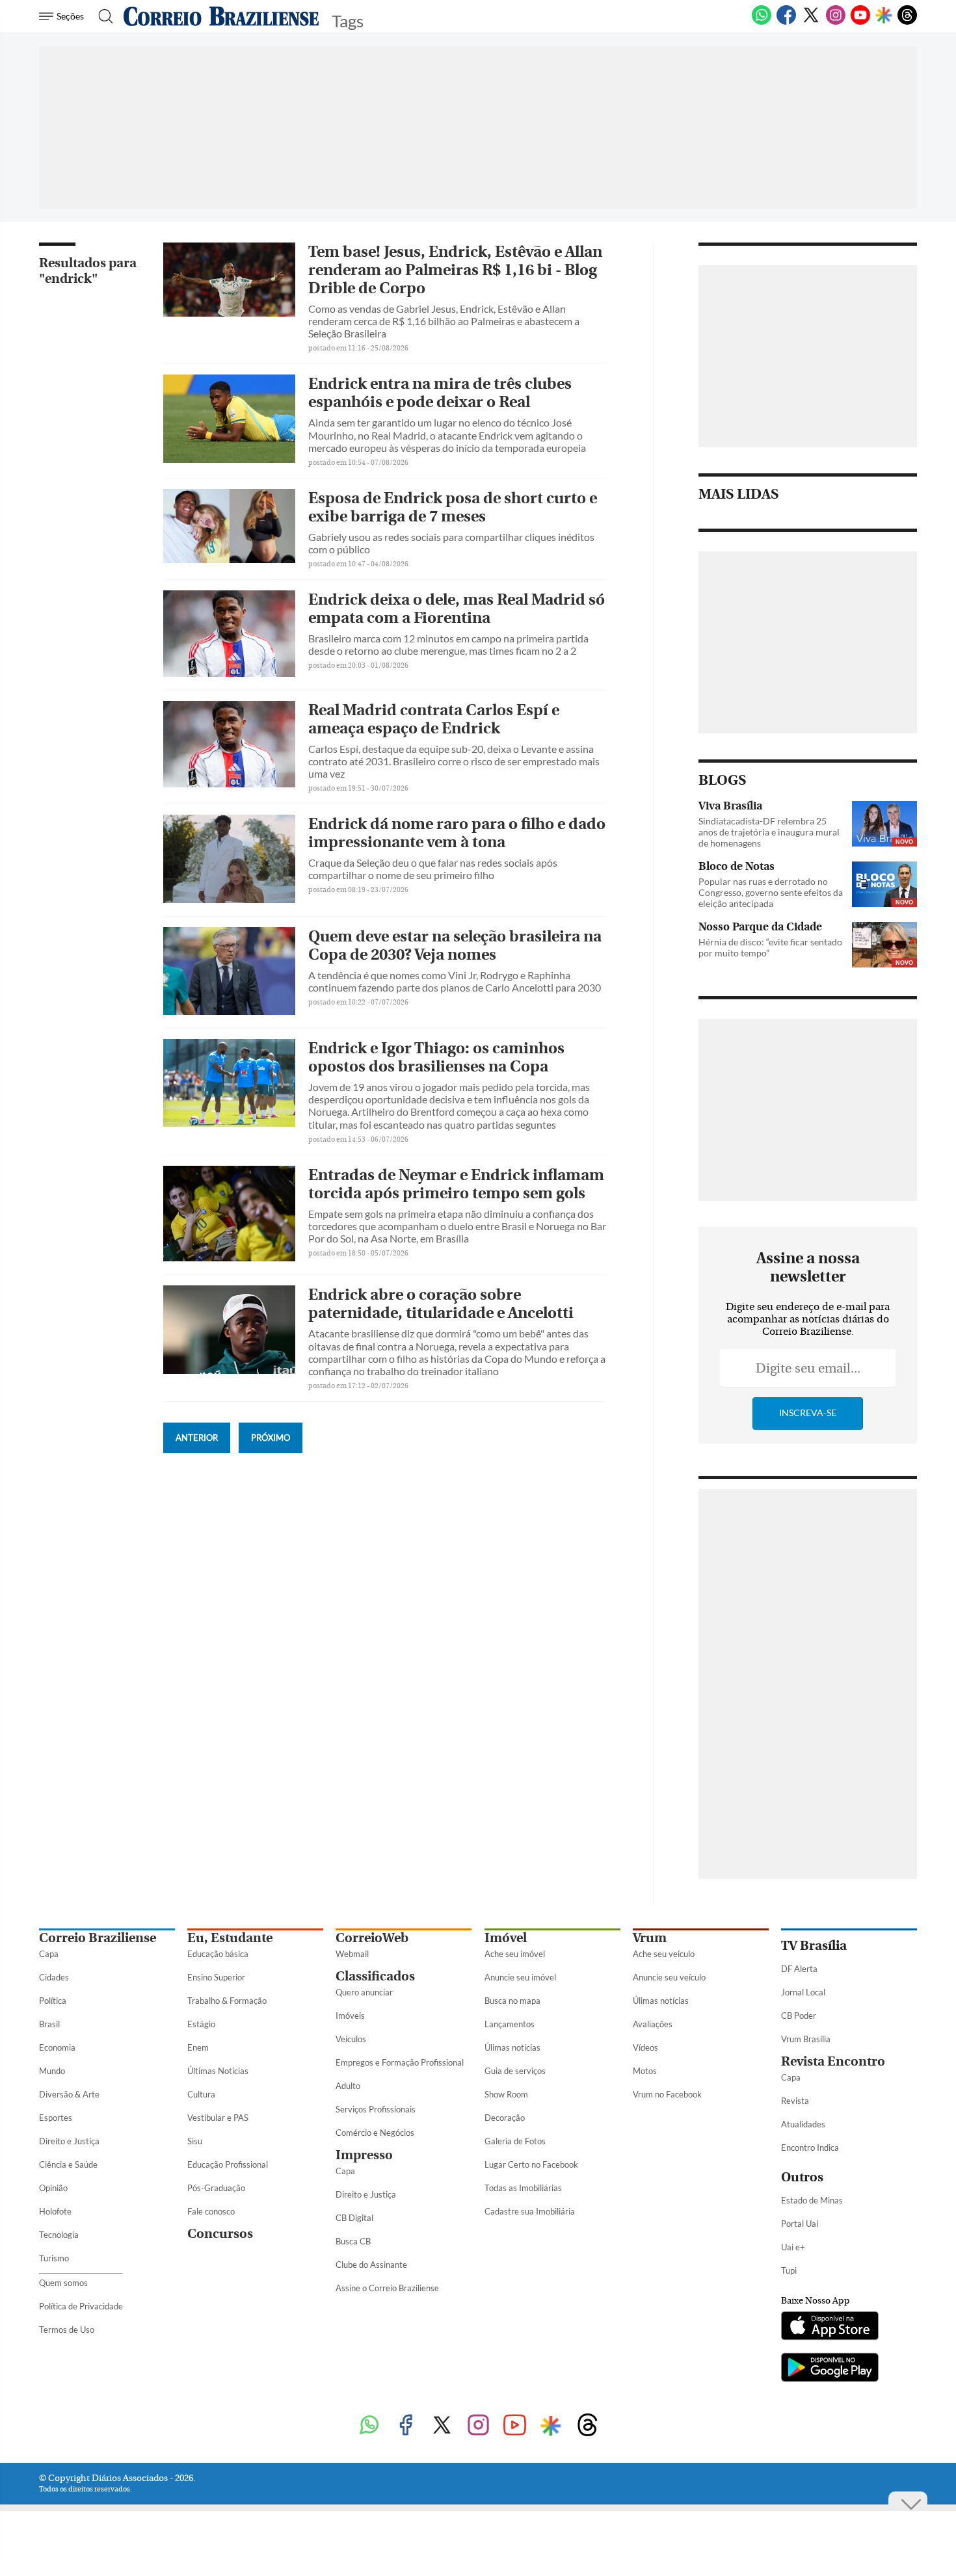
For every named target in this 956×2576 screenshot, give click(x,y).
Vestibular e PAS (218, 2118)
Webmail (352, 1954)
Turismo (54, 2258)
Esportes (56, 2118)
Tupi (789, 2270)
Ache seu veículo (664, 1954)
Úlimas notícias (512, 2047)
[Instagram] (836, 22)
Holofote (55, 2211)
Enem (198, 2047)
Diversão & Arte (69, 2094)
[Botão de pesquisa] (102, 16)
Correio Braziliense (98, 1938)
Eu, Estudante (230, 1938)
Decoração (505, 2118)
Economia (57, 2047)
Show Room (506, 2094)
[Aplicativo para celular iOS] (830, 2327)
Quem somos (63, 2283)
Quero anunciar (364, 1992)
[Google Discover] (884, 16)
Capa (49, 1954)
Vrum (650, 1938)
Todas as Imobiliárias (523, 2188)
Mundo (52, 2071)
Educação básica (218, 1954)
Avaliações (653, 2024)
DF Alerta (799, 1969)
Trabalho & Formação (227, 2001)
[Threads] (907, 22)
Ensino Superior (216, 1977)
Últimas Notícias (218, 2071)
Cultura (201, 2094)
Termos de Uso (67, 2330)
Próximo (271, 1438)
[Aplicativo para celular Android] (830, 2369)
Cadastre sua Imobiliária (530, 2211)
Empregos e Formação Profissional (400, 2062)
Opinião (53, 2188)
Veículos (351, 2039)
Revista (795, 2101)
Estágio (201, 2024)
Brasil (49, 2024)
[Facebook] (786, 22)
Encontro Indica (810, 2148)
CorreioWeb (372, 1938)
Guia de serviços (515, 2071)
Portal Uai (800, 2224)
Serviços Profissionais (376, 2109)
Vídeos (645, 2047)
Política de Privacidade (81, 2306)
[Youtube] (860, 22)
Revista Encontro (833, 2061)
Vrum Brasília (806, 2039)
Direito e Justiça (69, 2141)
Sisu (195, 2141)
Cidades (54, 1977)
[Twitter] (811, 22)
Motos (645, 2071)
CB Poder (799, 2016)
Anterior (197, 1438)
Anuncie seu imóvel (520, 1977)
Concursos (220, 2234)
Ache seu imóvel (515, 1954)
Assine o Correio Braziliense (387, 2288)
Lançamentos (510, 2024)
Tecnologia (59, 2235)
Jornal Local (803, 1992)
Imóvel (506, 1938)
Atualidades (803, 2124)
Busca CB (353, 2241)
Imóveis (350, 2016)
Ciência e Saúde (68, 2164)
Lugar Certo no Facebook (531, 2164)
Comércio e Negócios (375, 2133)
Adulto (348, 2086)
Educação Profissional (228, 2164)
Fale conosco (211, 2211)
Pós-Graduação (216, 2188)
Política (53, 2001)
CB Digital (354, 2218)
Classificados (375, 1976)
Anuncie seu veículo (669, 1977)
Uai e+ (793, 2247)
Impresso (364, 2155)
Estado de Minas (812, 2200)
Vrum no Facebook (667, 2094)
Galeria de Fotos (515, 2141)
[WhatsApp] (762, 22)
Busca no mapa (512, 2001)
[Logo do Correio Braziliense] (221, 16)
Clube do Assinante (371, 2265)
